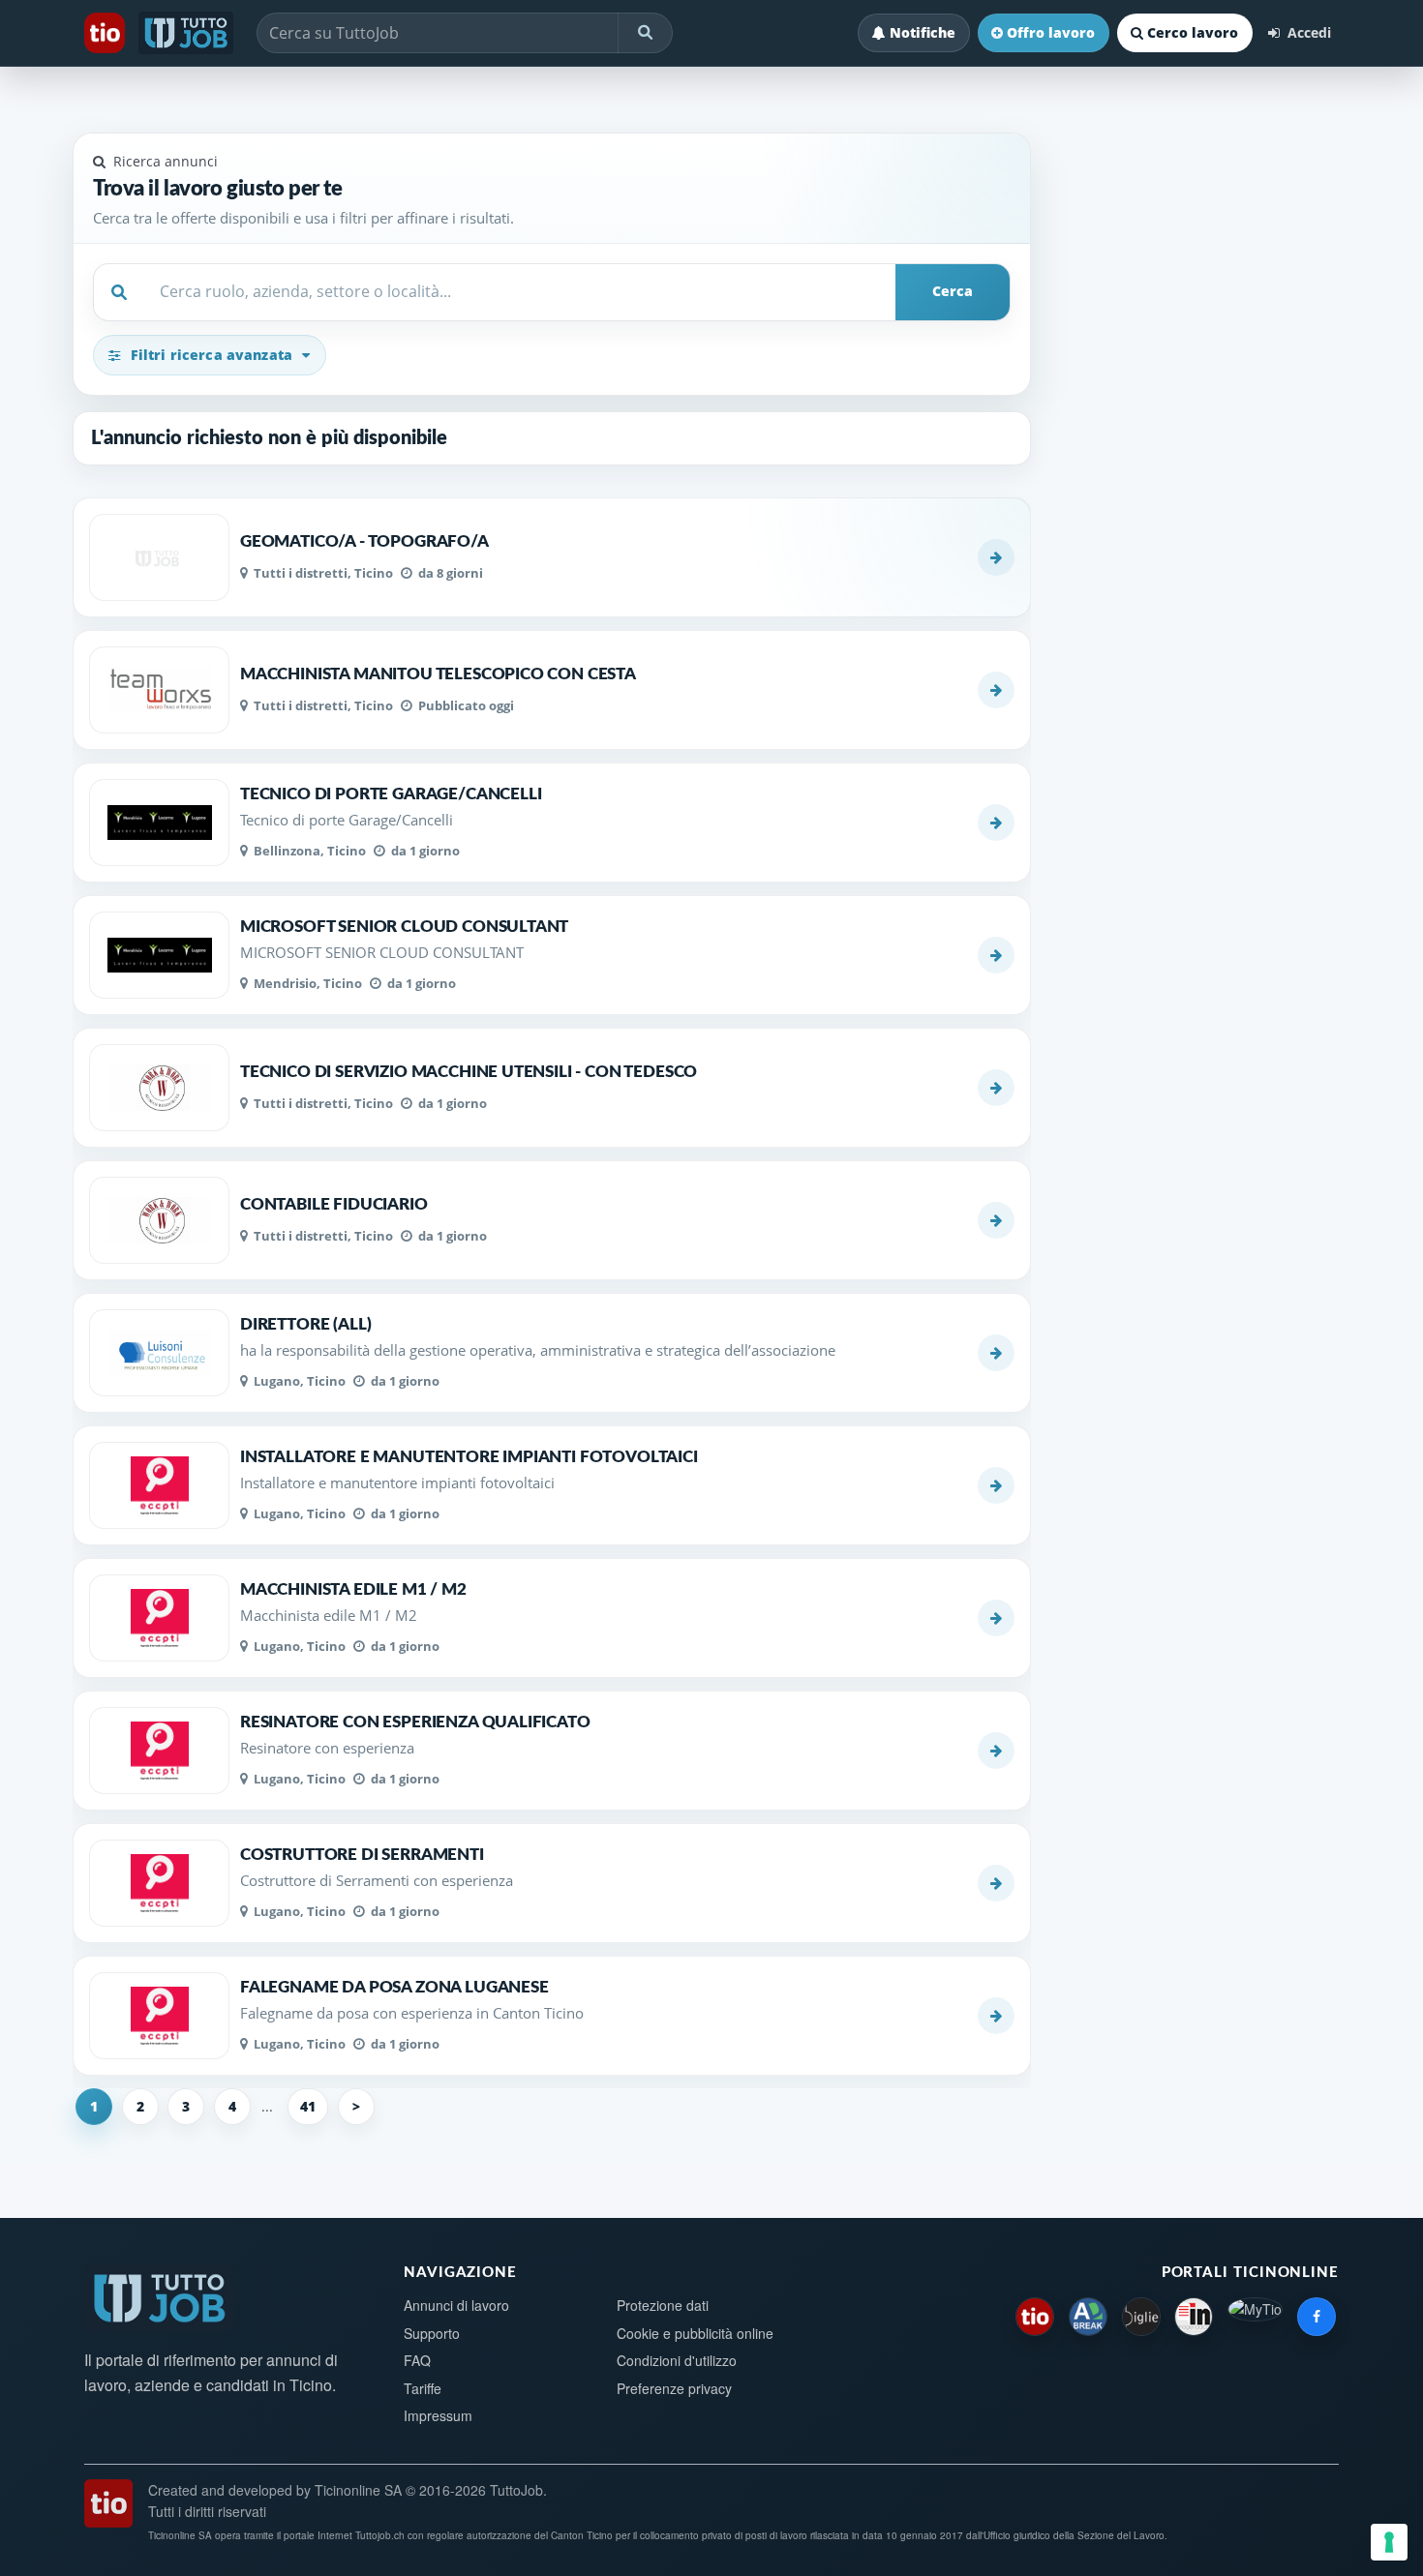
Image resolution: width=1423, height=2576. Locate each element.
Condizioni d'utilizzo (677, 2360)
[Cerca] (645, 33)
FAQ (417, 2360)
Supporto (432, 2333)
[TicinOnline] (106, 33)
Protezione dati (663, 2305)
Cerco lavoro (1193, 32)
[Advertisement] (1196, 501)
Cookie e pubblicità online (695, 2333)
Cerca (953, 291)
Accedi (1307, 32)
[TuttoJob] (188, 33)
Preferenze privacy (674, 2388)
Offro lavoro (1051, 32)
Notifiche (923, 32)
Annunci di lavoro (456, 2305)
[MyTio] (1255, 2317)
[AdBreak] (1088, 2317)
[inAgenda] (1194, 2317)
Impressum (438, 2415)
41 (308, 2106)
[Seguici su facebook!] (1317, 2317)
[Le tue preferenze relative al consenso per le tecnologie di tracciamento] (1389, 2542)
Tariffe (423, 2388)
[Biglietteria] (1141, 2317)
